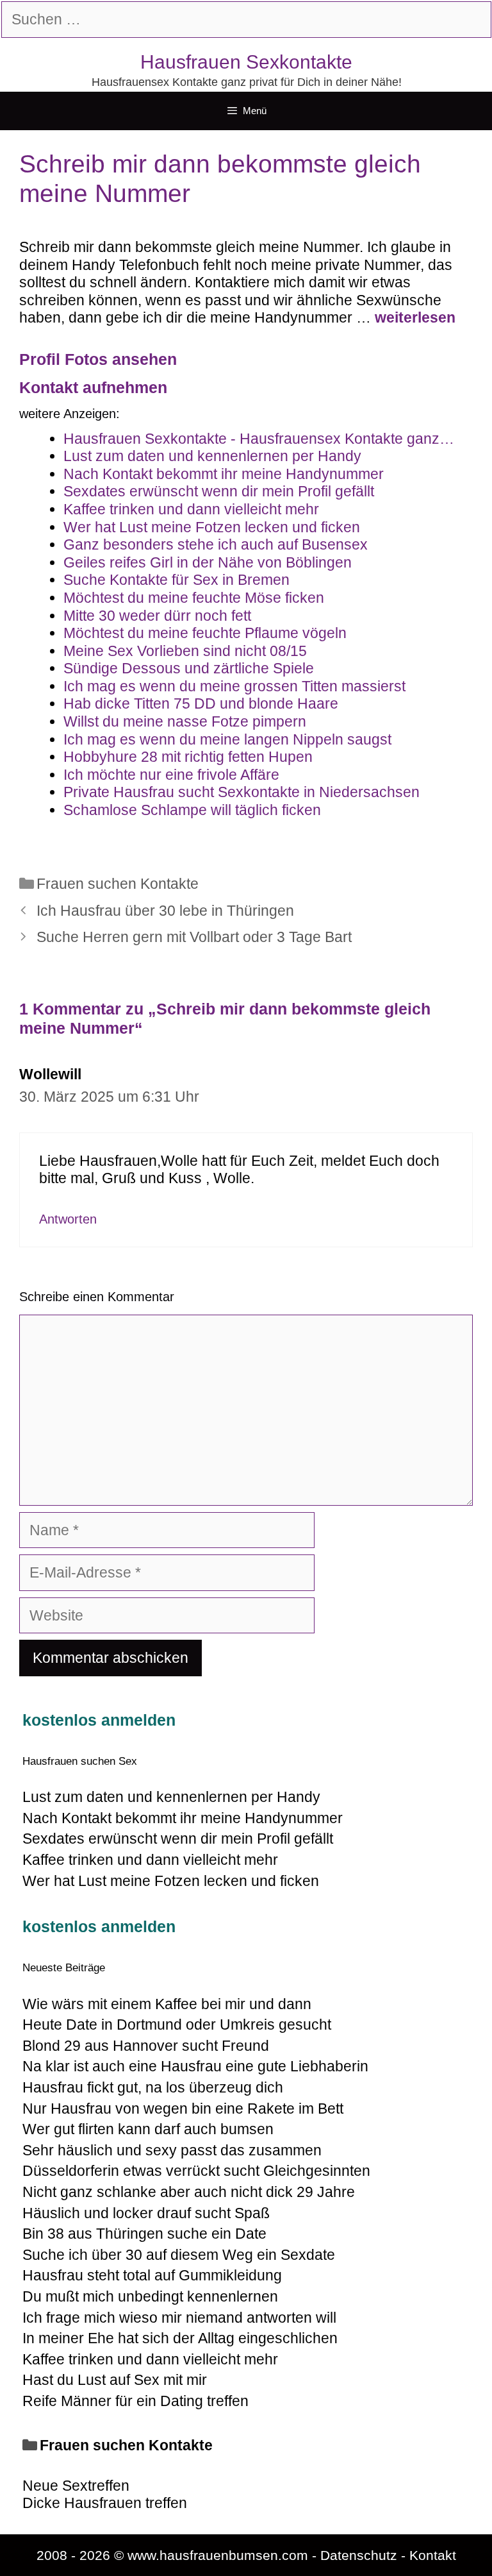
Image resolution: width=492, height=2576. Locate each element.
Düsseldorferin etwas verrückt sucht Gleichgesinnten (196, 2171)
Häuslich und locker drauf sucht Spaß (146, 2213)
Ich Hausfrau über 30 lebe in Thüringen (165, 911)
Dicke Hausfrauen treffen (105, 2503)
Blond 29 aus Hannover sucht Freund (146, 2046)
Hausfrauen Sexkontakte (246, 62)
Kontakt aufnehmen (93, 387)
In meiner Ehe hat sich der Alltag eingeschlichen (180, 2338)
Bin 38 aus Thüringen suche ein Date (144, 2234)
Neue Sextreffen (76, 2486)
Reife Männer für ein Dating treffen (135, 2401)
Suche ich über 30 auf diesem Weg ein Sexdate (179, 2255)
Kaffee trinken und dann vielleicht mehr (150, 2359)
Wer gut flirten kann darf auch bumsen (148, 2129)
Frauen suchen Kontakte (118, 884)
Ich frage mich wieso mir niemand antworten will (179, 2318)
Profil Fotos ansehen (98, 359)
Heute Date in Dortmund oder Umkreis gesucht (177, 2025)
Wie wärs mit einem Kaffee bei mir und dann (167, 2004)
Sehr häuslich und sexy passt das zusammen (172, 2150)
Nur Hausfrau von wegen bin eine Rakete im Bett (183, 2109)
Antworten (68, 1219)
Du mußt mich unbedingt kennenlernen (150, 2296)
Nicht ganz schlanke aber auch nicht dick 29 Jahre (189, 2192)
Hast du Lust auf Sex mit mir (115, 2380)
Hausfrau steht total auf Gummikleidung (152, 2275)
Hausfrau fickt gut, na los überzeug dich (153, 2087)
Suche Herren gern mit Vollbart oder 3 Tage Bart (194, 937)
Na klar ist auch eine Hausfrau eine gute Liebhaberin (195, 2066)
